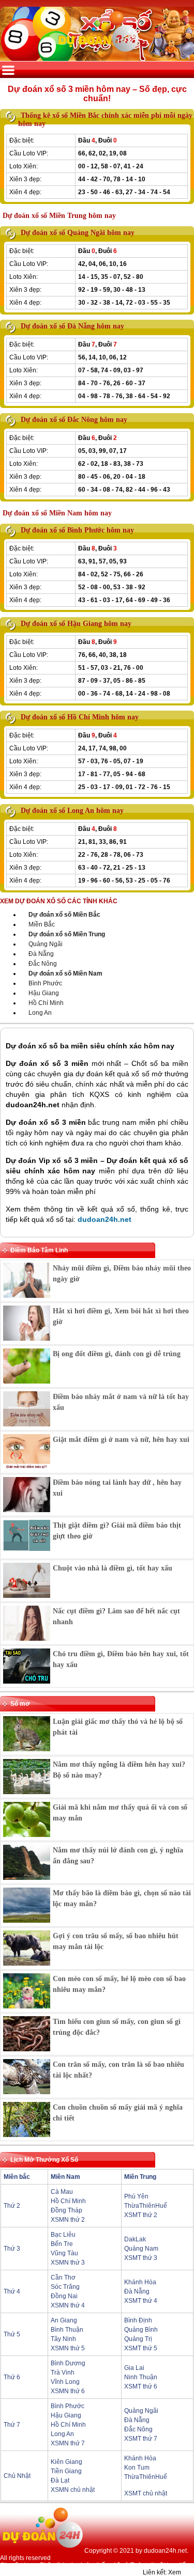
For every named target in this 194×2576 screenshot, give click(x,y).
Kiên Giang (66, 2462)
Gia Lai (134, 2368)
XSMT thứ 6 (141, 2386)
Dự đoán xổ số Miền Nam (65, 973)
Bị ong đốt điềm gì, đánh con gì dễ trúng (117, 1354)
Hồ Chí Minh (46, 1003)
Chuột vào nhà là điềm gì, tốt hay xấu (113, 1568)
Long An (40, 1013)
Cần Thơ (63, 2277)
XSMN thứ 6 (68, 2391)
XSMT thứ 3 (141, 2258)
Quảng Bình (141, 2330)
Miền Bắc (42, 924)
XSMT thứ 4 (141, 2301)
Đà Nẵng (41, 954)
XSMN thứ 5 (68, 2348)
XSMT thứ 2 (141, 2215)
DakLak (135, 2239)
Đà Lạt (60, 2480)
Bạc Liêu (63, 2235)
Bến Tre (62, 2244)
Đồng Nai (64, 2296)
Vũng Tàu (64, 2253)
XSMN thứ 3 (68, 2263)
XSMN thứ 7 (68, 2443)
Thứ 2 (12, 2206)
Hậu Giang (44, 993)
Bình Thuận (67, 2330)
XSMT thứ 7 (141, 2439)
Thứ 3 (12, 2249)
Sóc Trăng (65, 2287)
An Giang (64, 2320)
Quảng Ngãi (46, 944)
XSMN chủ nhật (73, 2490)
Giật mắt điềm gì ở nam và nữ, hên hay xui (121, 1440)
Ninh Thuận (141, 2377)
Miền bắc (17, 2177)
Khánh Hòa (140, 2282)
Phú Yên (136, 2196)
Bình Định (138, 2320)
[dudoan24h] (97, 55)
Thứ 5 (12, 2334)
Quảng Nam (141, 2249)
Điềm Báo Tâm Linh (39, 1250)
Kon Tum (137, 2468)
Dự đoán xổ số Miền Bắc (64, 915)
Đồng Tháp (66, 2210)
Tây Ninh (63, 2339)
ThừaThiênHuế (146, 2206)
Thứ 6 (12, 2377)
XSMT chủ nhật (146, 2493)
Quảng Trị (138, 2339)
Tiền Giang (66, 2471)
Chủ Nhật (17, 2476)
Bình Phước (45, 983)
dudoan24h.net (105, 1219)
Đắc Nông (43, 964)
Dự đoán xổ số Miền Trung (67, 934)
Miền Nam (65, 2177)
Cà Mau (62, 2192)
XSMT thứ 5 (141, 2348)
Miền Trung (140, 2177)
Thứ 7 (12, 2425)
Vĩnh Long (65, 2382)
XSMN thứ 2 (68, 2220)
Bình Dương (68, 2363)
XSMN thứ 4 (68, 2305)
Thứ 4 (12, 2291)
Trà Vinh (63, 2373)
